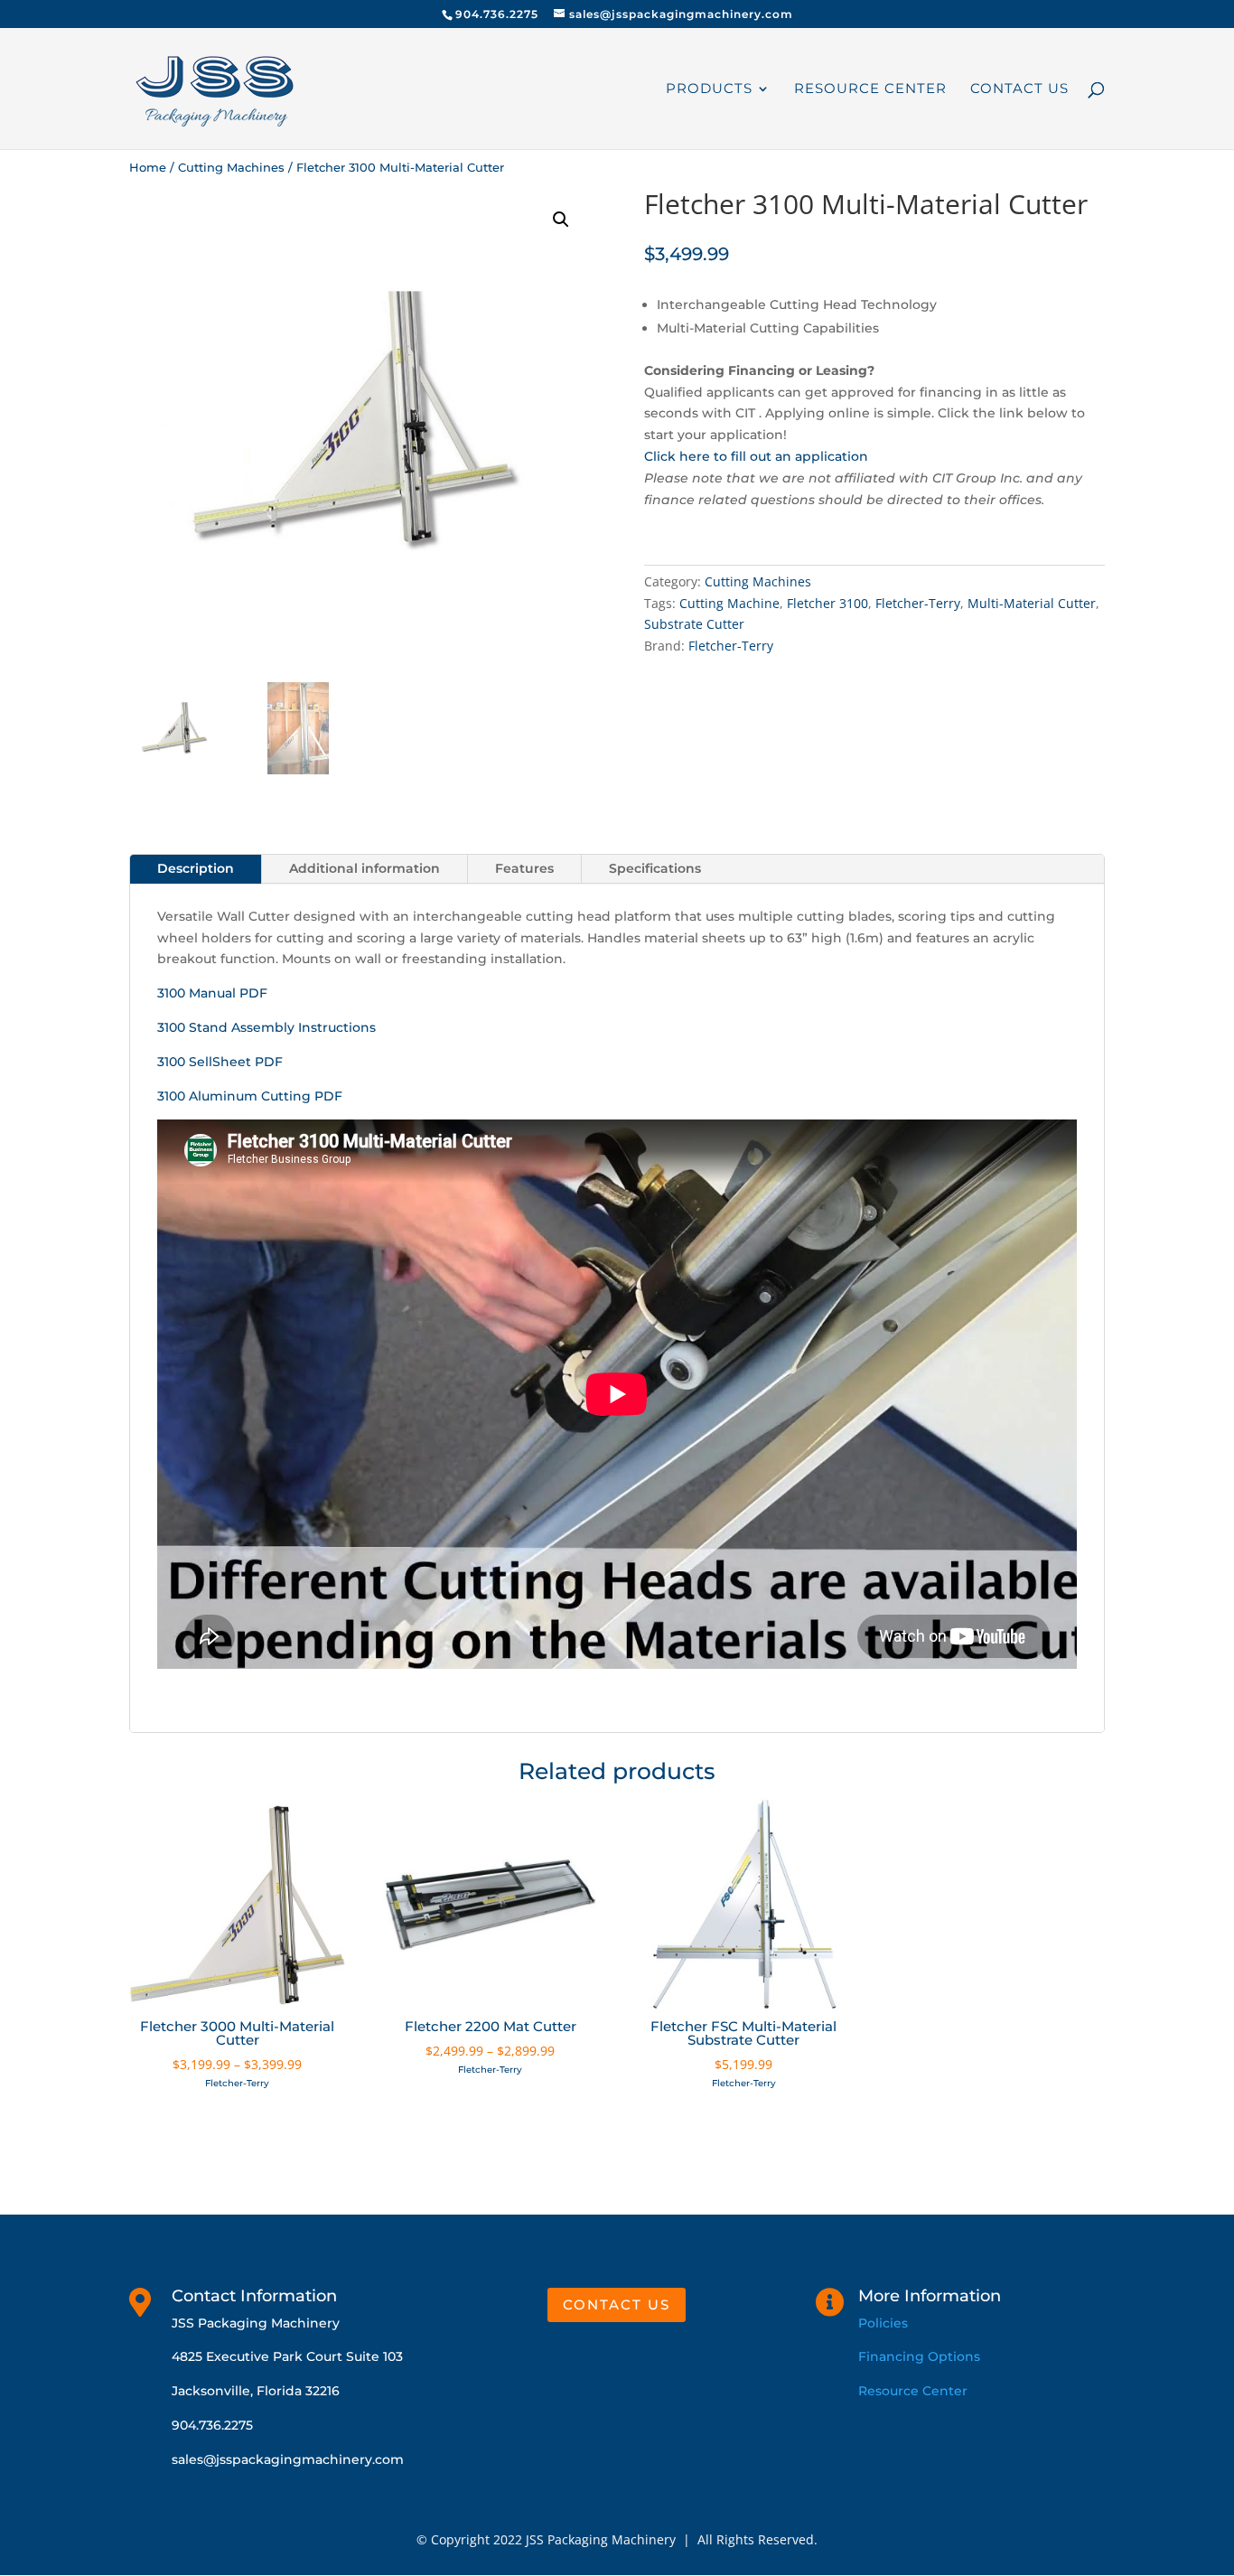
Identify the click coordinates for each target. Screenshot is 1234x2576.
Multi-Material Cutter (1032, 603)
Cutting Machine (729, 603)
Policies (883, 2323)
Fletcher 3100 (827, 603)
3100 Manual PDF (212, 993)
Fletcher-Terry (918, 603)
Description (196, 868)
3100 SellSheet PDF (220, 1062)
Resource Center (870, 89)
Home (148, 168)
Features (524, 868)
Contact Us (1019, 89)
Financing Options (919, 2356)
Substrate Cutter (694, 624)
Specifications (655, 868)
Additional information (365, 868)
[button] (561, 220)
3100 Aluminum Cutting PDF (250, 1096)
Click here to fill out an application (756, 456)
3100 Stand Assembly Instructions (266, 1027)
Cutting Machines (231, 168)
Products (709, 89)
